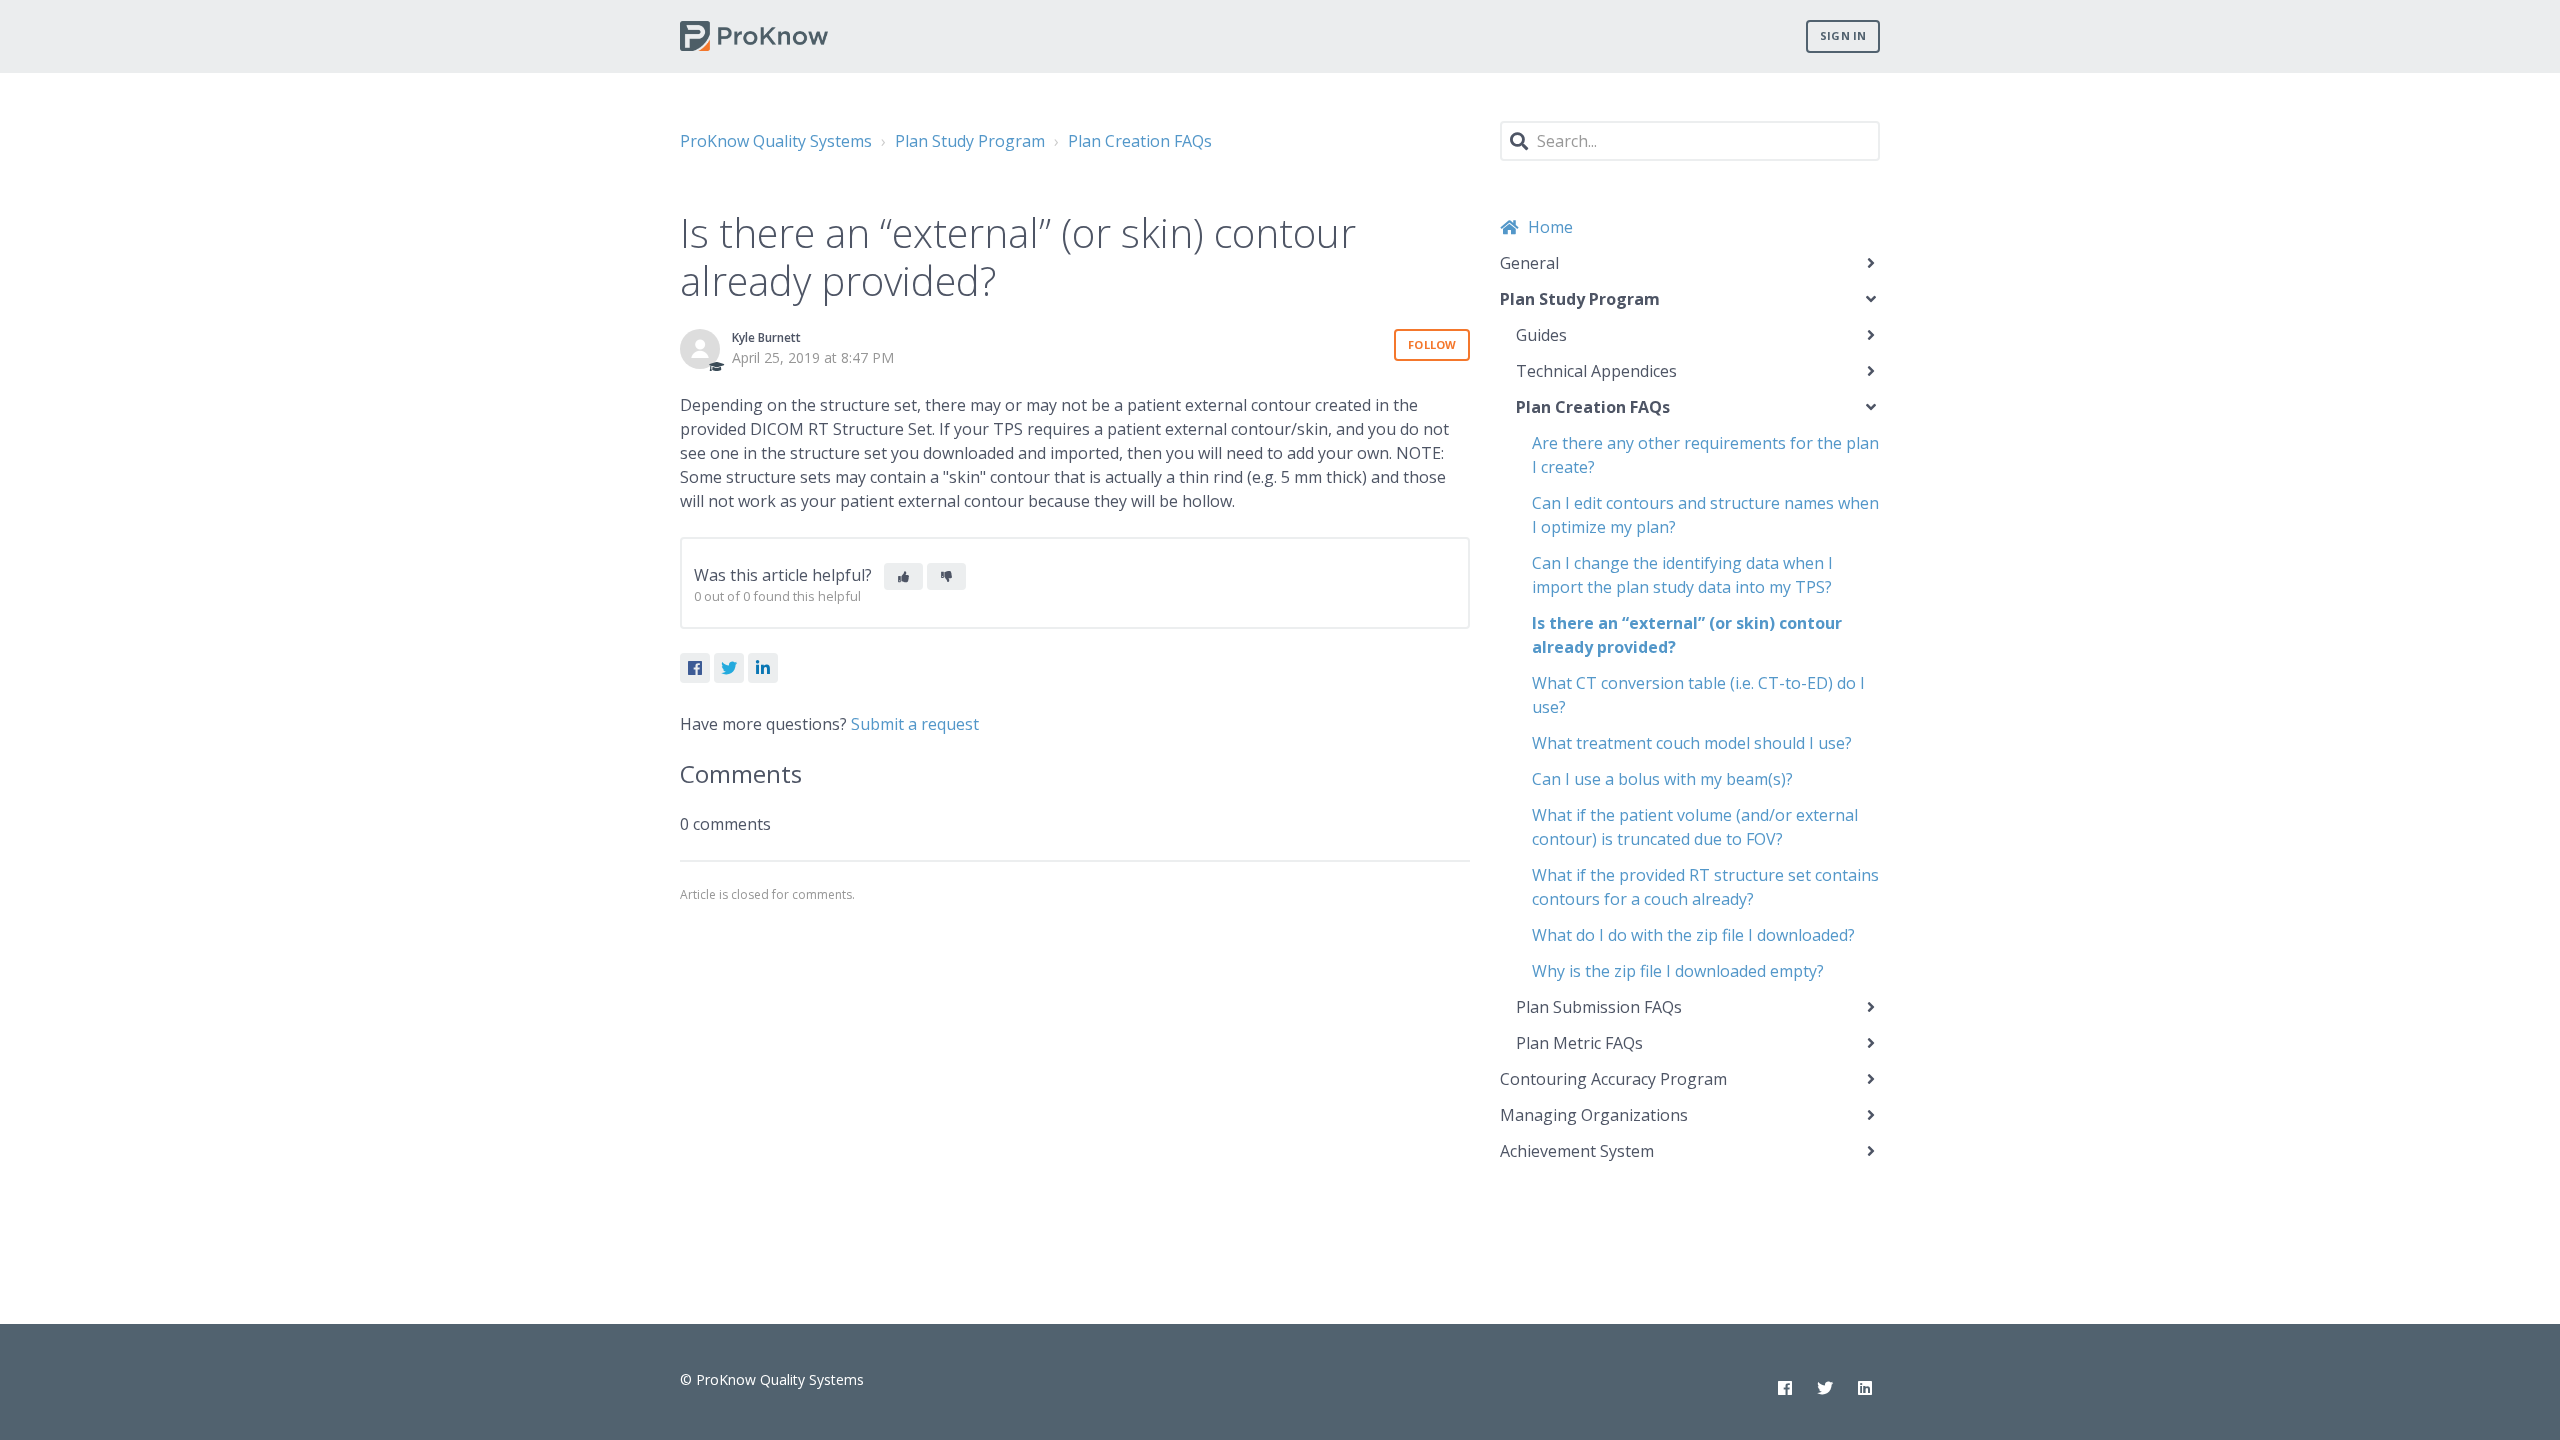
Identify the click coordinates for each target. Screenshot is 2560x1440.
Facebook (695, 668)
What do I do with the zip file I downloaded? (1693, 935)
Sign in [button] (1843, 35)
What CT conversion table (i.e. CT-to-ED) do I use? (1698, 695)
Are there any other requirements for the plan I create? (1705, 455)
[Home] (754, 36)
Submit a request (915, 724)
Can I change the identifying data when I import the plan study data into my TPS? (1682, 575)
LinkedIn (763, 668)
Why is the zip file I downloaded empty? (1678, 971)
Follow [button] (1432, 344)
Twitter (729, 668)
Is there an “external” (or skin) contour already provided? (1687, 635)
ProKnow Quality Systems (776, 141)
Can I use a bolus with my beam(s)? (1662, 779)
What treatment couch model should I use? (1692, 743)
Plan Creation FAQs (1140, 141)
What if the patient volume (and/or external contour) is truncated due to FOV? (1695, 827)
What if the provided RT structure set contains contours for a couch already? (1705, 887)
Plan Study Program (970, 141)
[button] (903, 576)
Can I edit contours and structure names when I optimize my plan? (1705, 515)
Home (1550, 227)
